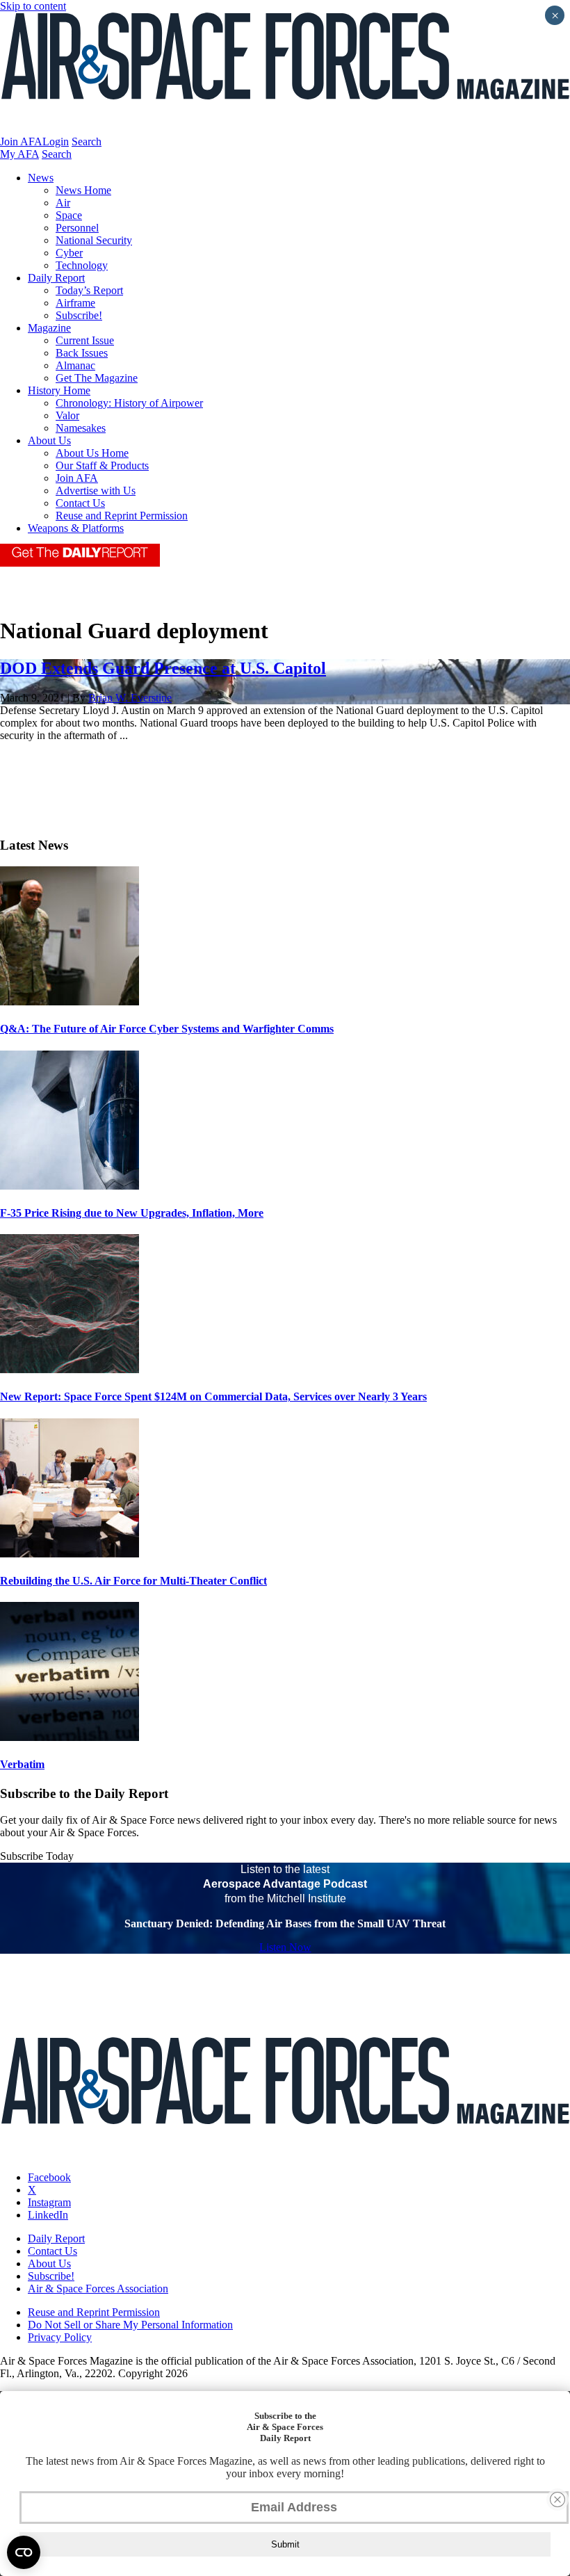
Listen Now (285, 1947)
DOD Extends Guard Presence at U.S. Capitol (163, 668)
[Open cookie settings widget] (24, 2552)
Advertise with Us (96, 491)
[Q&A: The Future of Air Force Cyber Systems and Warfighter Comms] (70, 1002)
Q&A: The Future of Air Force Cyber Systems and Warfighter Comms (167, 1029)
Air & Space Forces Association (98, 2289)
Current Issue (85, 340)
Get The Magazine (97, 378)
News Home (83, 190)
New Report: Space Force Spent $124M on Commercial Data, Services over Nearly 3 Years (213, 1396)
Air (63, 203)
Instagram (49, 2202)
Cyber (69, 253)
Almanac (75, 365)
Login (56, 141)
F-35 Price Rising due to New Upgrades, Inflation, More (132, 1213)
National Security (94, 240)
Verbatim (22, 1764)
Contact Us (80, 503)
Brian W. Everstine (130, 698)
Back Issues (82, 353)
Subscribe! (79, 315)
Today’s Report (89, 290)
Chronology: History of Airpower (129, 403)
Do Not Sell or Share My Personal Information (130, 2325)
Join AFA (21, 141)
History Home (59, 390)
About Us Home (92, 453)
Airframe (75, 303)
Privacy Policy (60, 2337)
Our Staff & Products (102, 465)
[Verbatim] (70, 1737)
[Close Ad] (557, 2500)
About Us (49, 440)
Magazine (49, 328)
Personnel (77, 228)
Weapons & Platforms (76, 528)
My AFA (19, 154)
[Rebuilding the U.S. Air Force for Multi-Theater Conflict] (70, 1554)
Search (87, 141)
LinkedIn (48, 2215)
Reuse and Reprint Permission (122, 516)
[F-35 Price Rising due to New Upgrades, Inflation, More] (70, 1186)
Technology (82, 265)
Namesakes (81, 428)
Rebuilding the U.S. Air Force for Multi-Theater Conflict (133, 1581)
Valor (67, 415)
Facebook (49, 2177)
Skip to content (33, 6)
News (41, 178)
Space (69, 215)
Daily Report (56, 278)
